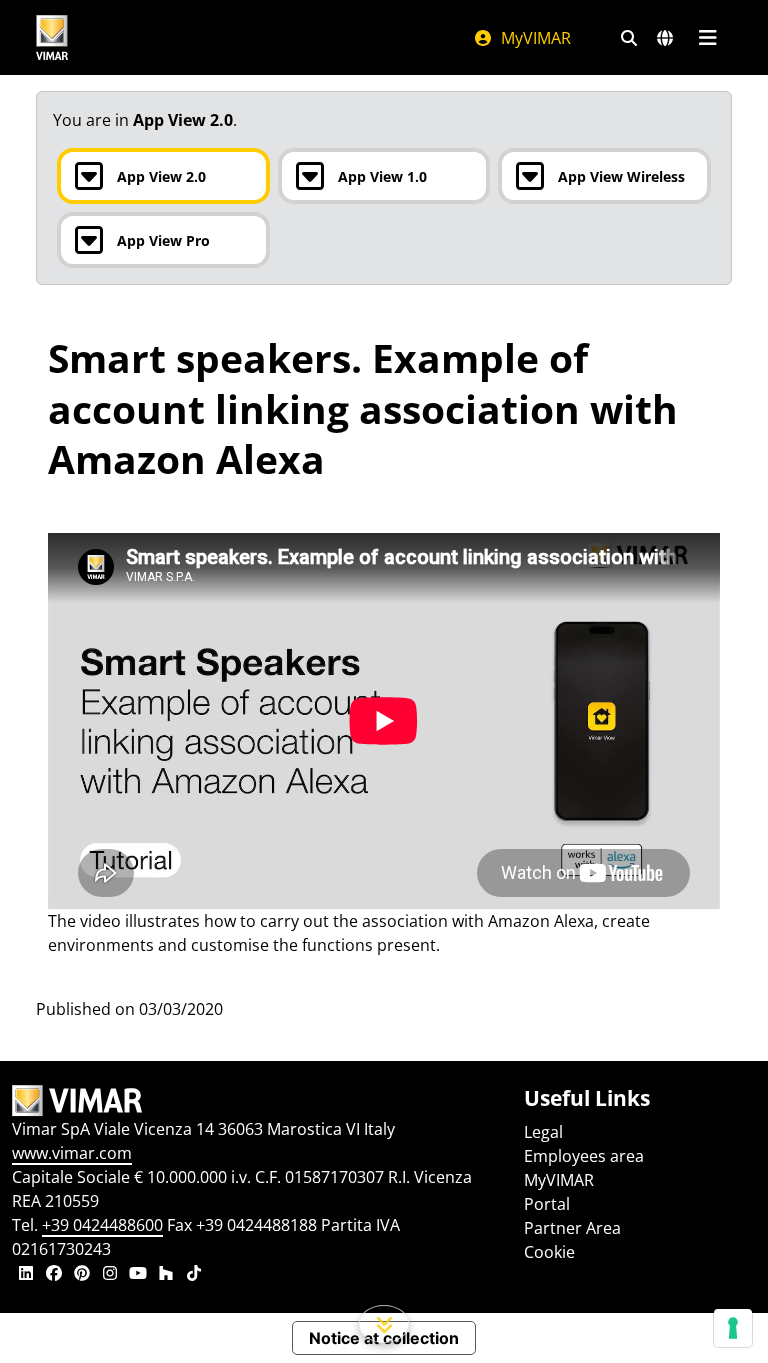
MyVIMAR (534, 38)
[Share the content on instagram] (110, 1275)
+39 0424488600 (102, 1225)
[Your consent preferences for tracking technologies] (733, 1328)
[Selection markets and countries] (665, 38)
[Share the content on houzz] (166, 1275)
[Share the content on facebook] (54, 1275)
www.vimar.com (72, 1153)
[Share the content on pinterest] (82, 1275)
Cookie (549, 1252)
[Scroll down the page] (384, 1324)
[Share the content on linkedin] (26, 1275)
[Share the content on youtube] (138, 1275)
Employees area (584, 1156)
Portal (547, 1204)
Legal (543, 1132)
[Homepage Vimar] (52, 37)
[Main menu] (707, 38)
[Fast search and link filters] (629, 38)
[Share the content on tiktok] (194, 1275)
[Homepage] (256, 1101)
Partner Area (572, 1228)
